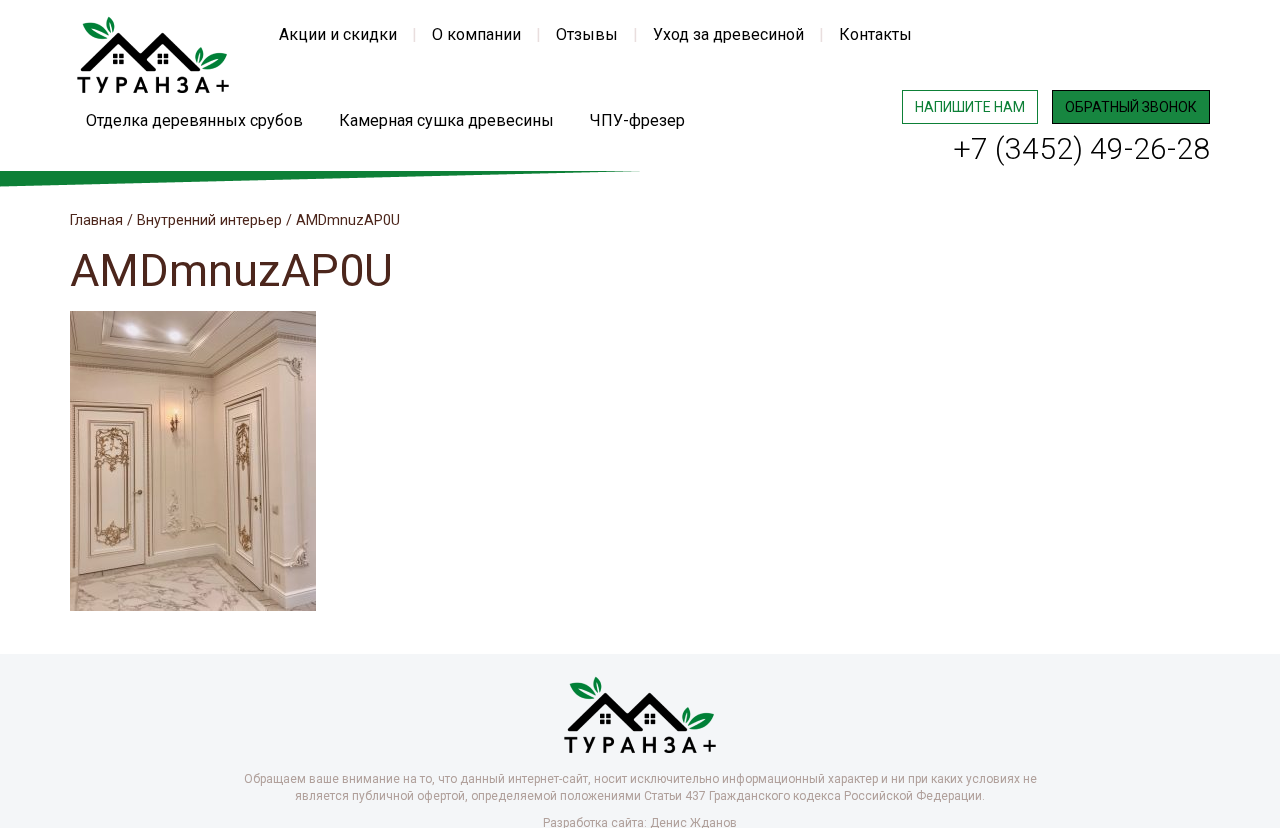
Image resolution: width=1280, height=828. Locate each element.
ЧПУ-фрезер (637, 120)
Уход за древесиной (728, 34)
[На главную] (153, 53)
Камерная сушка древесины (446, 120)
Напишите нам (970, 107)
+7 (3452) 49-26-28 (1081, 148)
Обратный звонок (1131, 107)
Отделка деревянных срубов (194, 120)
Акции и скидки (338, 34)
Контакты (875, 34)
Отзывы (587, 34)
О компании (476, 34)
